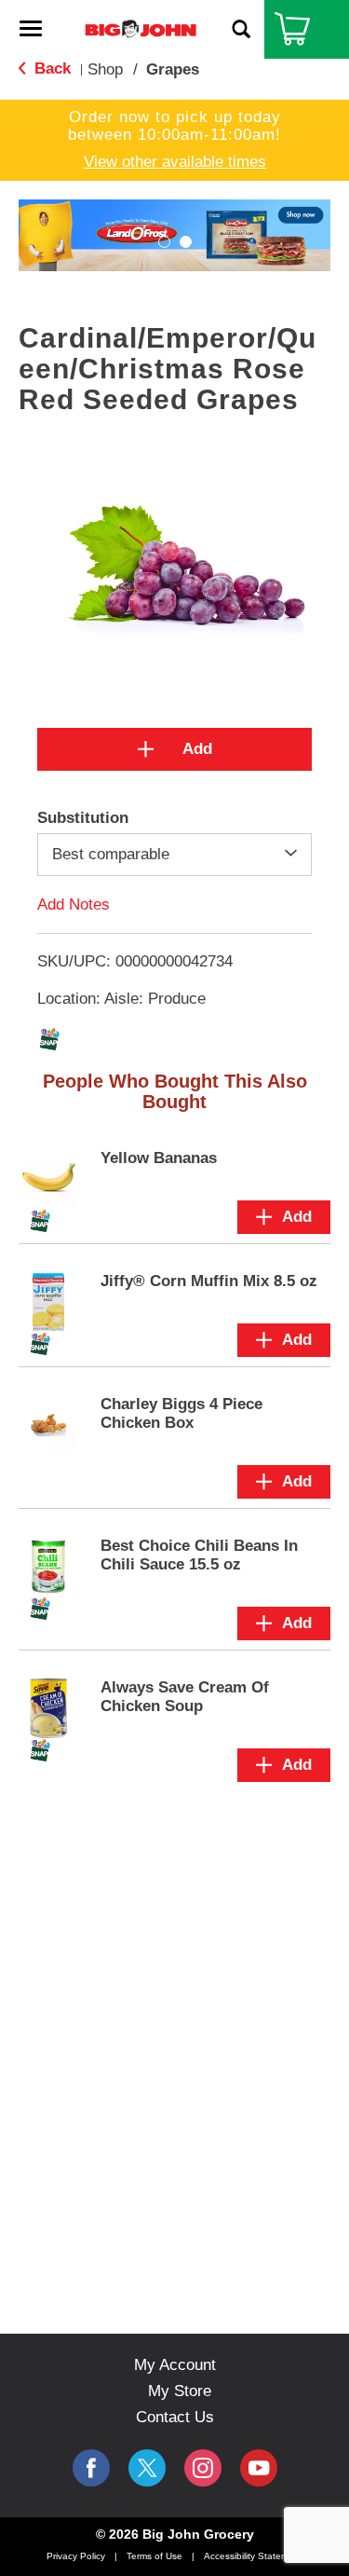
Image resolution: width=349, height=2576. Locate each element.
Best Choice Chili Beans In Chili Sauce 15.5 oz (199, 1555)
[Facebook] (91, 2468)
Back (50, 69)
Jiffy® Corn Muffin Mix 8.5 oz (209, 1281)
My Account (175, 2365)
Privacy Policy (76, 2556)
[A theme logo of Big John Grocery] (141, 28)
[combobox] (174, 855)
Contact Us (175, 2417)
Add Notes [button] (74, 904)
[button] (164, 242)
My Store (180, 2391)
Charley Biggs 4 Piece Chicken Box (181, 1413)
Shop (105, 69)
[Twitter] (147, 2468)
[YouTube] (203, 2468)
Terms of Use (154, 2556)
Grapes (173, 69)
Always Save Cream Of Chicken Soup (185, 1697)
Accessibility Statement (253, 2556)
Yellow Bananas (159, 1158)
